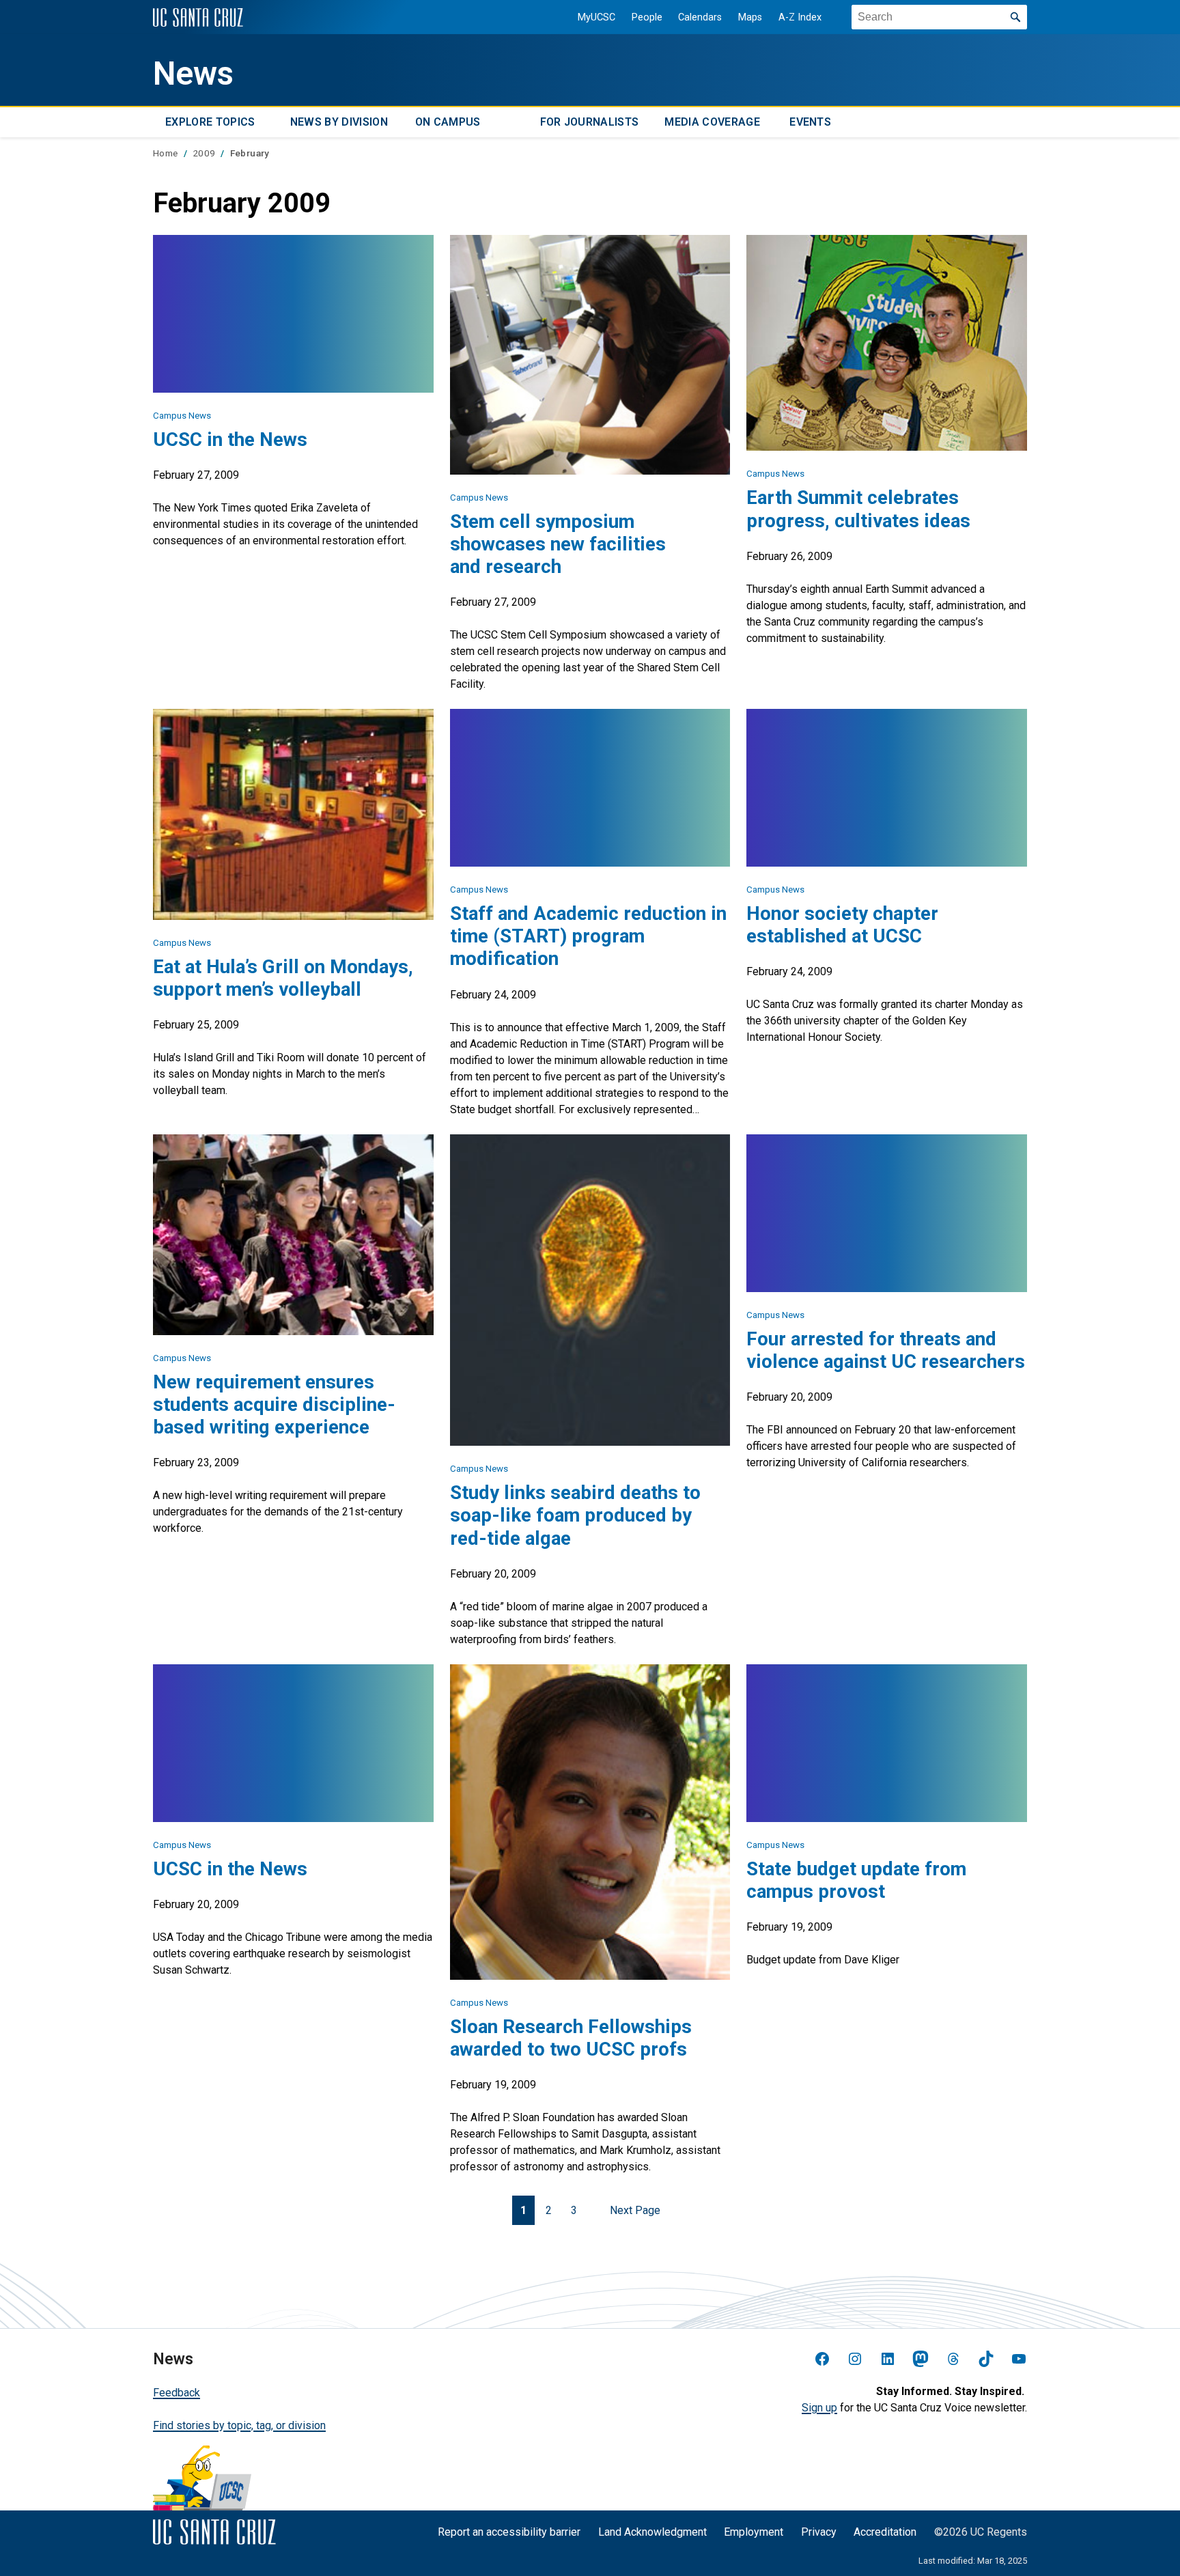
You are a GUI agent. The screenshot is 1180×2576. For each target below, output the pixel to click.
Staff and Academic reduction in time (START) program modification (588, 936)
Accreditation (885, 2532)
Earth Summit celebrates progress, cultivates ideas (858, 509)
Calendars (700, 17)
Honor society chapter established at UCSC (842, 925)
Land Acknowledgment (652, 2532)
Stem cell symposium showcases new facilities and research (558, 544)
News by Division (339, 122)
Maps (750, 17)
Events (810, 122)
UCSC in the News (230, 439)
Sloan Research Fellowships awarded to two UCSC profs (571, 2038)
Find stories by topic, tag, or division (239, 2425)
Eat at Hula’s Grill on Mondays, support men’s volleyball (283, 978)
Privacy (819, 2532)
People (647, 17)
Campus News (182, 416)
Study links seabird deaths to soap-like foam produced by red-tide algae (575, 1515)
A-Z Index (800, 17)
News (193, 74)
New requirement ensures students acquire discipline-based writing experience (274, 1404)
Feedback (177, 2393)
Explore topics (210, 122)
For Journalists (590, 122)
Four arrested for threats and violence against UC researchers (886, 1350)
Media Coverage (712, 122)
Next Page (635, 2210)
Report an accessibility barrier (509, 2532)
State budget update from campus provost (856, 1880)
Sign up (819, 2408)
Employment (754, 2532)
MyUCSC (596, 17)
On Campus (448, 122)
